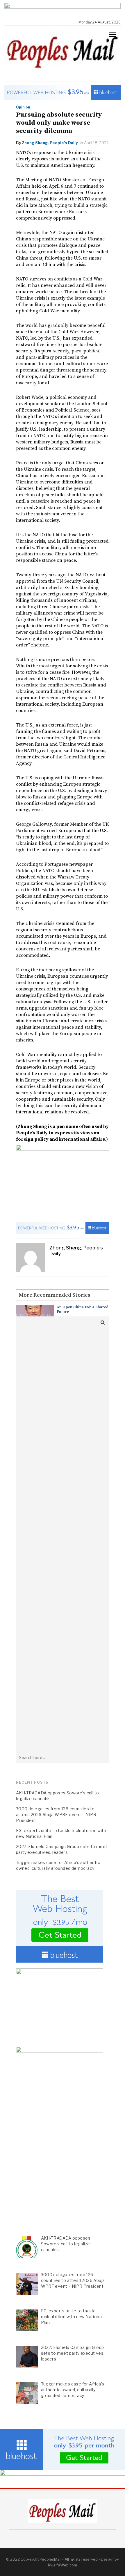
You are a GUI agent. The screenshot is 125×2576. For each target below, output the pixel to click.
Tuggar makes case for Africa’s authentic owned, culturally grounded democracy (58, 1865)
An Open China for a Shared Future (83, 1309)
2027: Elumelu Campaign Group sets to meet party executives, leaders (62, 1849)
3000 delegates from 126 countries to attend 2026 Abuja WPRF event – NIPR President (56, 1815)
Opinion (23, 107)
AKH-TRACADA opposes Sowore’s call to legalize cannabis (57, 1796)
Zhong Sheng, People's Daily (50, 143)
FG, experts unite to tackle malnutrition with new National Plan (61, 1833)
